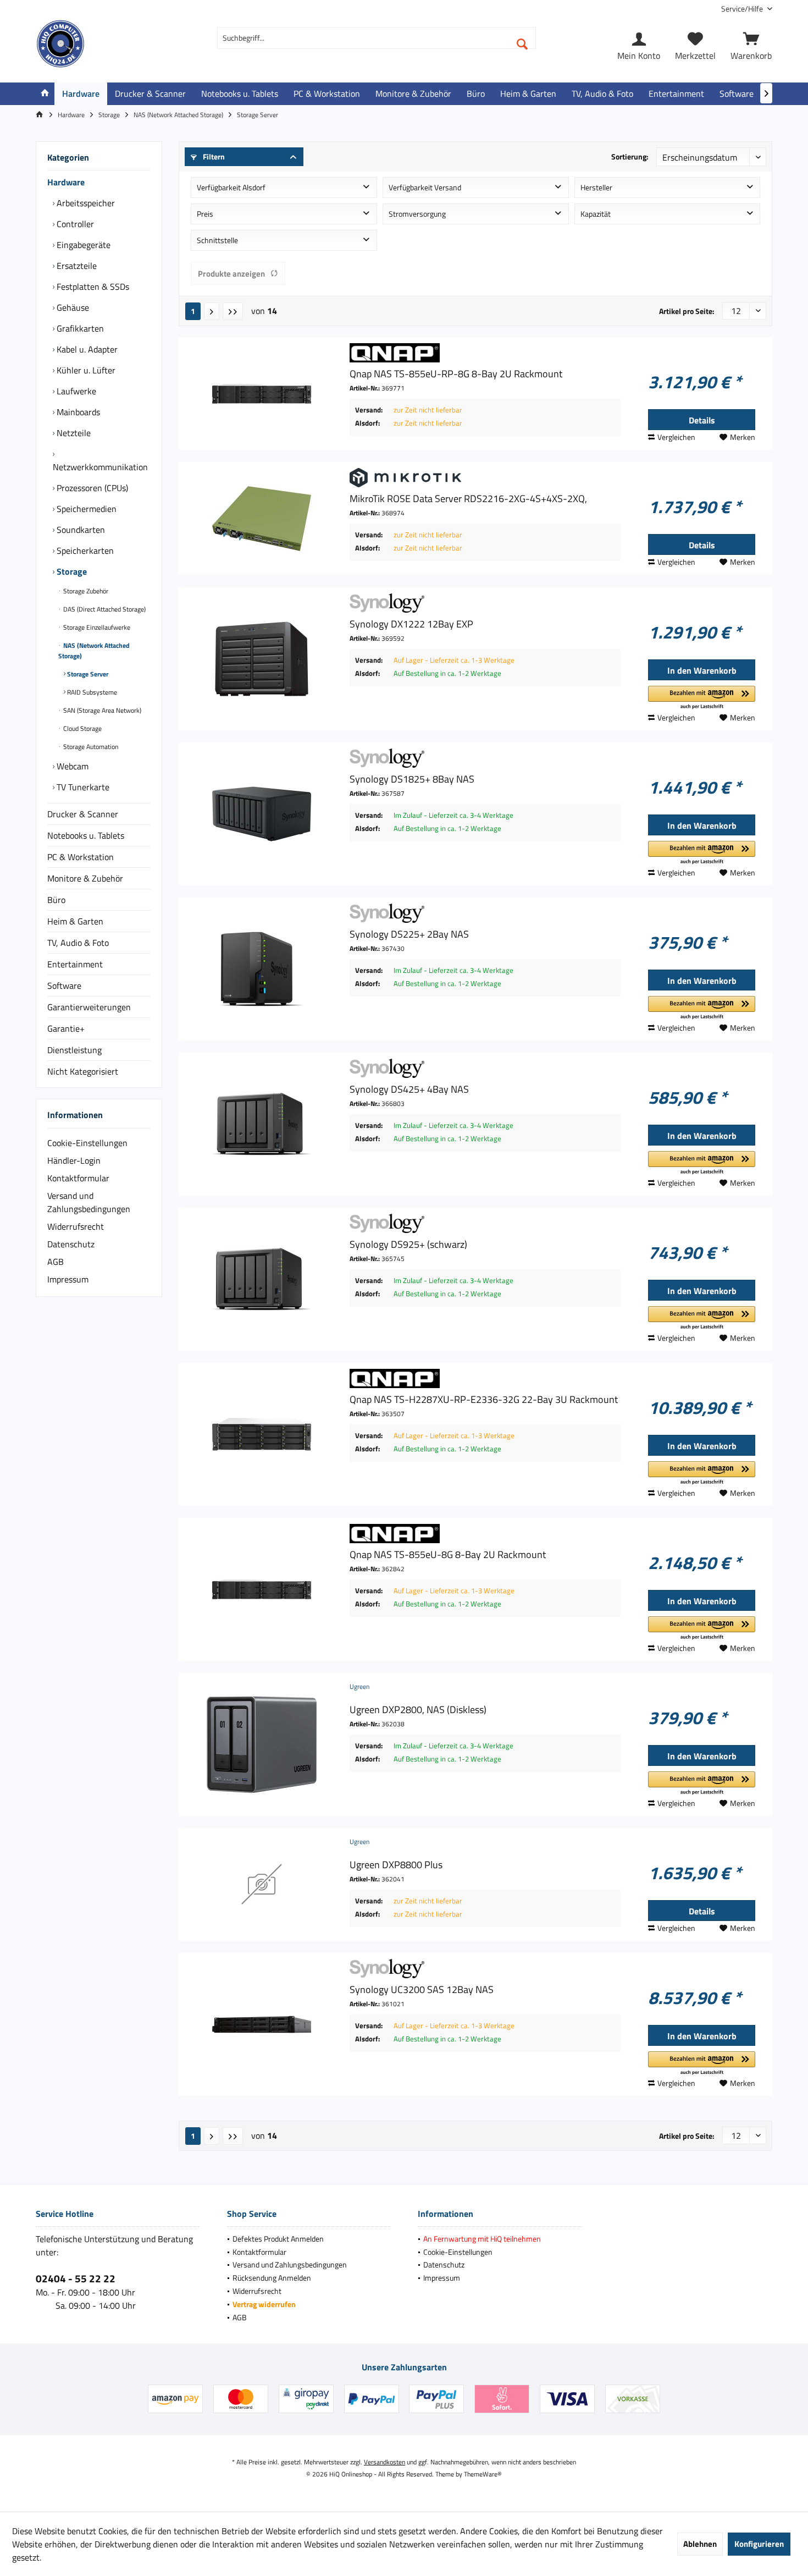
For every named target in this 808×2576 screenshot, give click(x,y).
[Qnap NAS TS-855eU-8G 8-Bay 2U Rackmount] (262, 1589)
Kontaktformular (78, 1178)
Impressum (68, 1279)
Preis (205, 214)
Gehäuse (72, 307)
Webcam (71, 766)
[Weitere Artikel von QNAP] (485, 353)
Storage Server (87, 674)
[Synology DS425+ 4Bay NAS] (262, 1124)
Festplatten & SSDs (92, 287)
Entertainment (75, 964)
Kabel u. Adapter (86, 349)
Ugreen (359, 1686)
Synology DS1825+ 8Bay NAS (412, 779)
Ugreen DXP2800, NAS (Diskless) (418, 1710)
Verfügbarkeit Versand (425, 187)
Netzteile (73, 433)
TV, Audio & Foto (78, 943)
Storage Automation (90, 747)
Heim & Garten (75, 921)
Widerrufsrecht (76, 1226)
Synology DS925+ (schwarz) (408, 1245)
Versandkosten (384, 2462)
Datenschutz (71, 1244)
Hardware (66, 182)
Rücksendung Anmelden (272, 2278)
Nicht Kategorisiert (83, 1071)
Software (64, 986)
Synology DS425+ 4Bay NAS (409, 1089)
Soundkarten (80, 530)
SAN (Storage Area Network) (101, 710)
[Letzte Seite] (233, 311)
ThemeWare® (483, 2474)
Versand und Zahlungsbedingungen (89, 1202)
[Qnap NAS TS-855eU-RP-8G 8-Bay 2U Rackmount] (262, 393)
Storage (71, 571)
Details (702, 420)
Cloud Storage (82, 728)
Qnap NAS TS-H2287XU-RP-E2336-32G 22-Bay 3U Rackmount (484, 1400)
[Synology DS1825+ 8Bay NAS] (262, 814)
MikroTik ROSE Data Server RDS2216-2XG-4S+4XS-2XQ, (468, 499)
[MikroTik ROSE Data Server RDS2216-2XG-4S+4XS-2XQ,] (262, 518)
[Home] (45, 94)
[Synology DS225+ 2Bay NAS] (262, 969)
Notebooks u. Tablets (86, 835)
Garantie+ (66, 1028)
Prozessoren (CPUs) (91, 488)
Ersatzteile (76, 266)
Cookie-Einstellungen (87, 1143)
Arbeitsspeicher (85, 203)
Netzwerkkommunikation (100, 467)
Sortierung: (630, 156)
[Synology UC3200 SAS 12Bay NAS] (262, 2024)
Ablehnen (700, 2544)
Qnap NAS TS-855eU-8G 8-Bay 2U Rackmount (448, 1555)
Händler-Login (74, 1160)
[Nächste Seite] (212, 311)
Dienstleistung (74, 1050)
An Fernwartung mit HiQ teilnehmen (482, 2239)
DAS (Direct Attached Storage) (104, 609)
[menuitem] (743, 9)
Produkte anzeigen (231, 274)
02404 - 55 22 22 (76, 2278)
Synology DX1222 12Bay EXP (411, 624)
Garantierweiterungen (89, 1007)
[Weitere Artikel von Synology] (485, 603)
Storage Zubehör (85, 591)
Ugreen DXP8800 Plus (396, 1865)
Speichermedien (85, 509)
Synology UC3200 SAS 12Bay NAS (422, 1990)
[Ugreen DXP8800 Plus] (262, 1884)
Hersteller (596, 187)
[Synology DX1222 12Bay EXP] (262, 659)
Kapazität (596, 214)
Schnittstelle (217, 240)
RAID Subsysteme (91, 692)
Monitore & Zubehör (85, 878)
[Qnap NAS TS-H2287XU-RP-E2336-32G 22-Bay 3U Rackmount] (262, 1434)
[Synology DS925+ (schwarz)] (262, 1279)
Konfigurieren (759, 2544)
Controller (74, 224)
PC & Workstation (81, 857)
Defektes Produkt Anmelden (278, 2239)
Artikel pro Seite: (687, 311)
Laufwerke (75, 391)
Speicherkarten (84, 551)
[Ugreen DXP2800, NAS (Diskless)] (262, 1744)
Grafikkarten (79, 328)
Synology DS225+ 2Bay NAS (409, 934)
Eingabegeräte (82, 245)
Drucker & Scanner (83, 814)
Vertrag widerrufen (264, 2304)
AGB (56, 1262)
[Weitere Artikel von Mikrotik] (485, 478)
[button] (702, 698)
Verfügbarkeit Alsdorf (231, 187)
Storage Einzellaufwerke (96, 627)
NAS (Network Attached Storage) (94, 651)
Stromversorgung (417, 214)
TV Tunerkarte (82, 787)
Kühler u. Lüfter (85, 370)
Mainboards (77, 412)
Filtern (213, 156)
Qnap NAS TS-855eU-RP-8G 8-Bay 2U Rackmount (456, 374)
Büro (56, 900)
